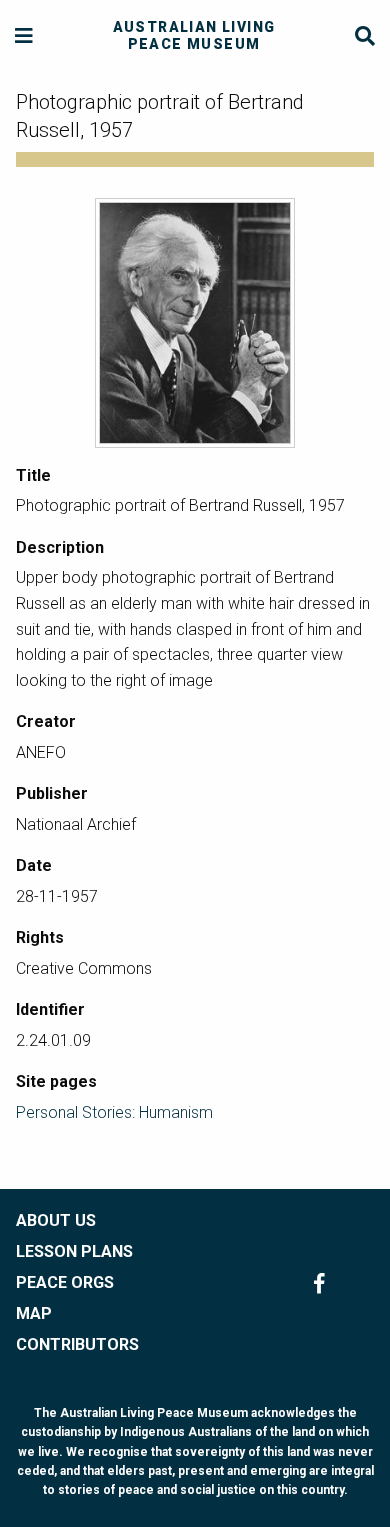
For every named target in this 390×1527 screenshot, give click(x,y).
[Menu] (24, 36)
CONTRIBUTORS (77, 1344)
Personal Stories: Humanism (114, 1112)
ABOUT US (56, 1220)
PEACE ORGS (65, 1282)
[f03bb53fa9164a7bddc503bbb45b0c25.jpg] (195, 323)
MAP (34, 1313)
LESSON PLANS (74, 1251)
